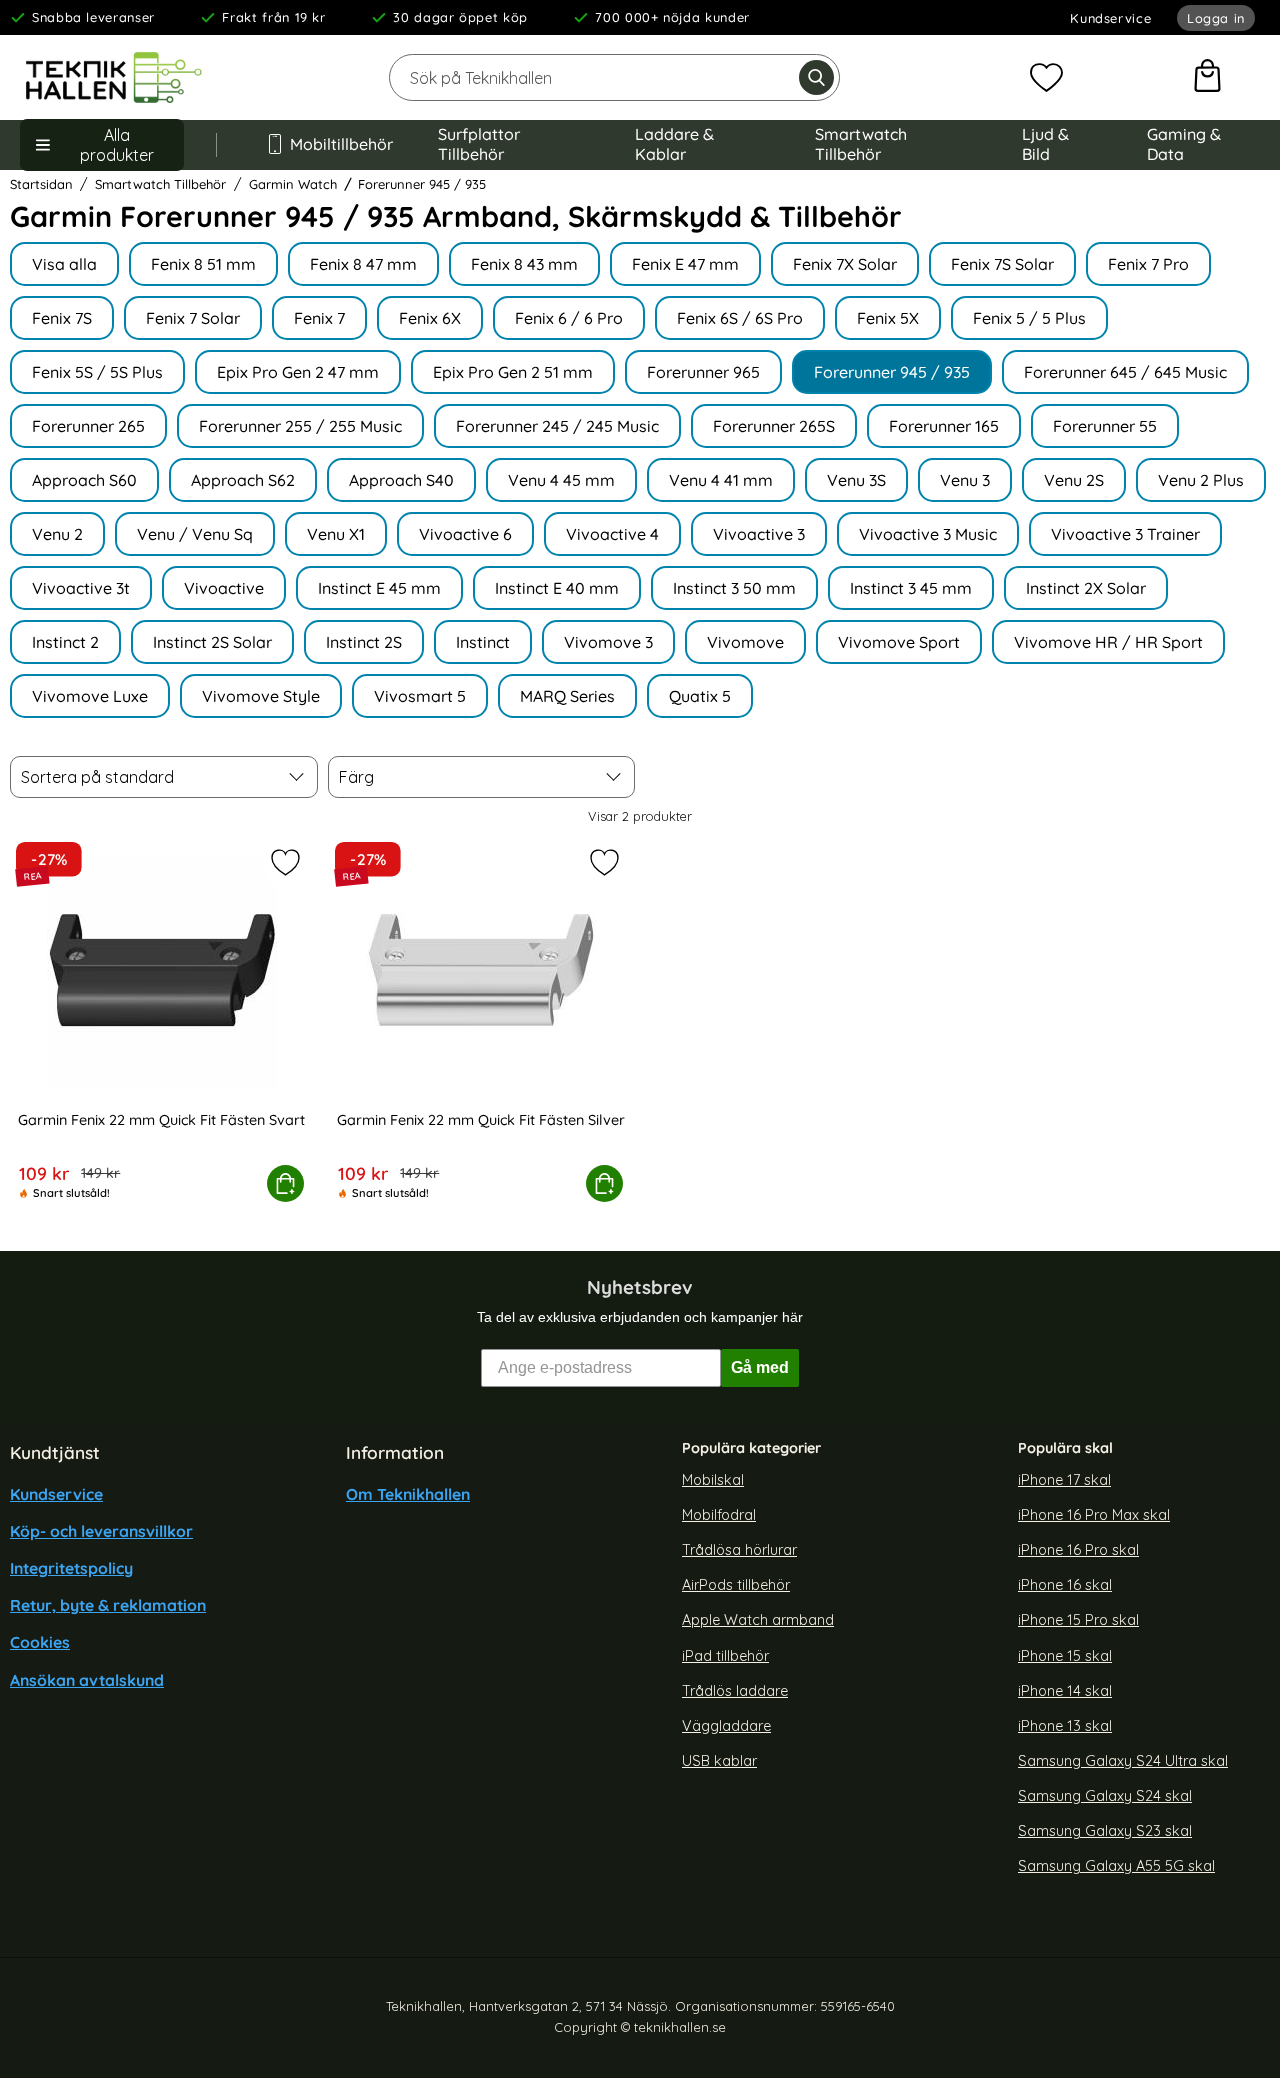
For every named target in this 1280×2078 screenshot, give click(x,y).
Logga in (1216, 18)
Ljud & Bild (1045, 144)
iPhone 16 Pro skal (1078, 1550)
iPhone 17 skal (1064, 1480)
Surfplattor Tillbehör (479, 144)
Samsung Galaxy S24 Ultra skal (1123, 1761)
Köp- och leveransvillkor (101, 1531)
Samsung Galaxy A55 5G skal (1116, 1867)
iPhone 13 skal (1065, 1726)
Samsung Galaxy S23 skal (1105, 1831)
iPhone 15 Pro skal (1078, 1620)
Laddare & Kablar (674, 144)
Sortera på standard (97, 777)
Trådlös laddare (735, 1691)
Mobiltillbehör (340, 144)
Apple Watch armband (758, 1620)
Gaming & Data (1184, 144)
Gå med (760, 1367)
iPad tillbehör (725, 1656)
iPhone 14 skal (1065, 1691)
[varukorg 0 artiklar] (1207, 78)
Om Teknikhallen (408, 1494)
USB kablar (719, 1761)
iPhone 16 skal (1065, 1585)
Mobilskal (713, 1480)
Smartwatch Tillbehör (861, 144)
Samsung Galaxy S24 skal (1105, 1796)
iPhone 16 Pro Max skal (1094, 1515)
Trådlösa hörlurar (739, 1550)
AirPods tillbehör (736, 1585)
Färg (356, 777)
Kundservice (1110, 18)
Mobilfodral (719, 1515)
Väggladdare (726, 1726)
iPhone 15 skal (1065, 1656)
